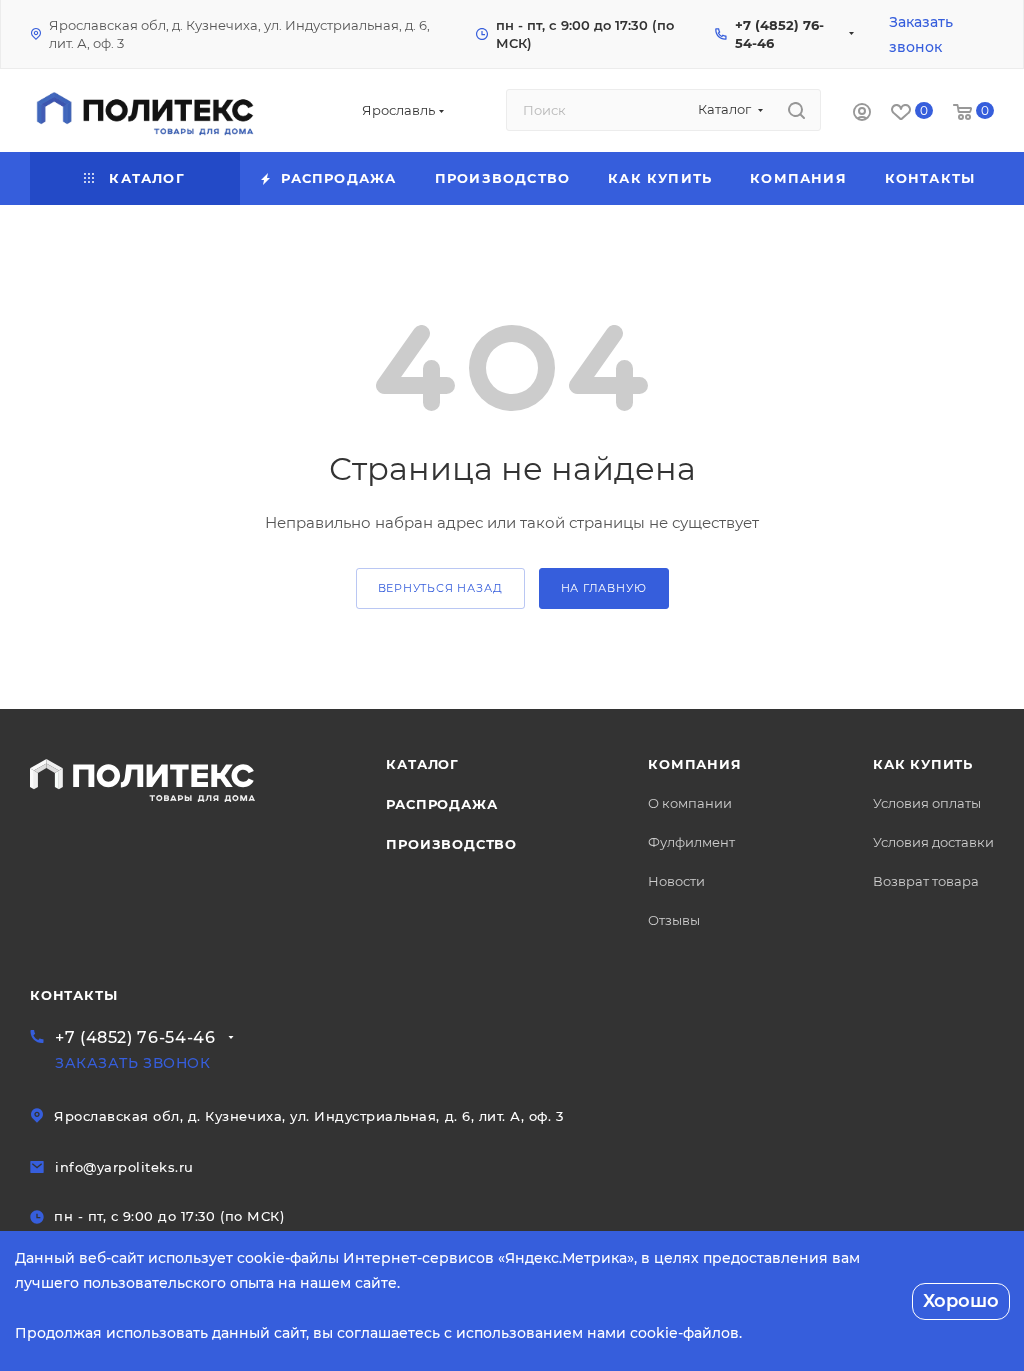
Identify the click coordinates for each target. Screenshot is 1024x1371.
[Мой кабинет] (862, 114)
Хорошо (961, 1301)
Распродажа (441, 804)
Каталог (422, 764)
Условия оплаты (927, 803)
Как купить (923, 764)
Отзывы (674, 920)
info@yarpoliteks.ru (124, 1167)
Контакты (73, 995)
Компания (694, 764)
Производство (451, 844)
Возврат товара (926, 881)
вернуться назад (440, 588)
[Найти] (796, 110)
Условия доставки (933, 842)
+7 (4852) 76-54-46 (135, 1037)
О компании (690, 803)
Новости (676, 881)
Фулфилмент (691, 842)
